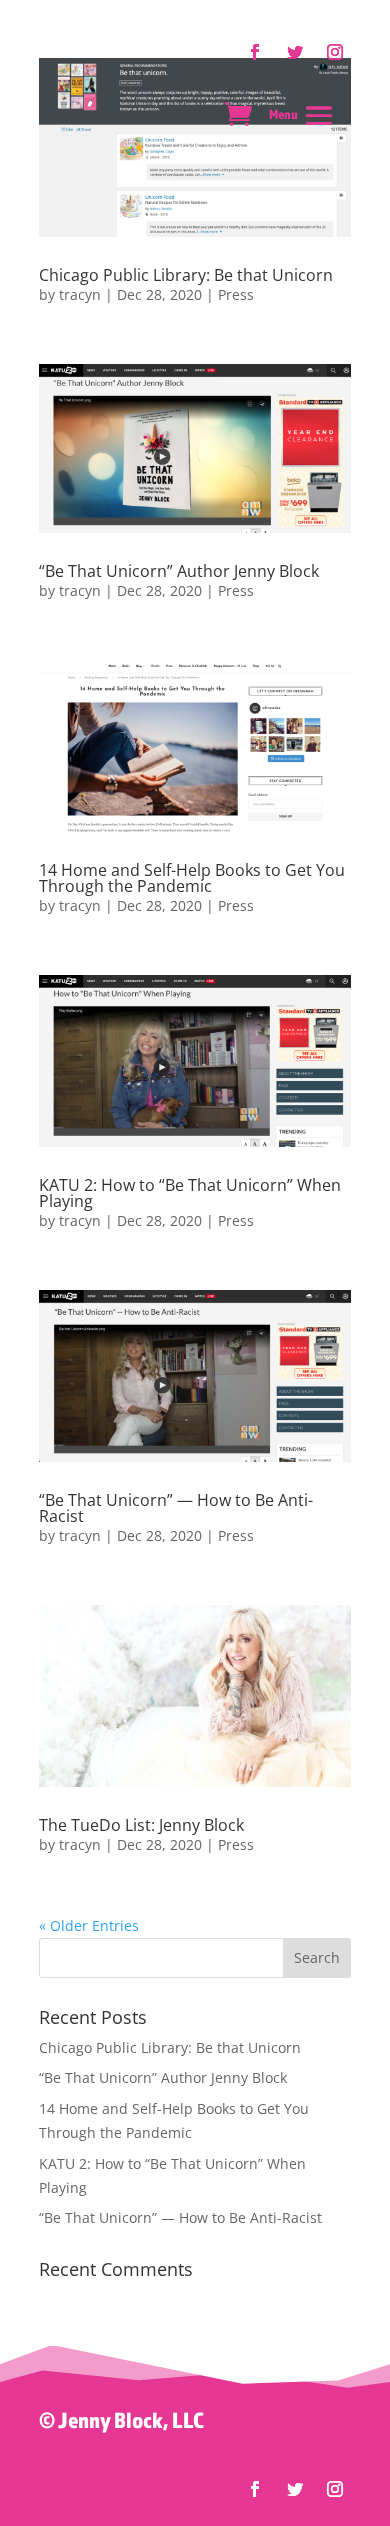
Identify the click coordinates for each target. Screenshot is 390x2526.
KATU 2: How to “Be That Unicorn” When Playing (190, 1193)
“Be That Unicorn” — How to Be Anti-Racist (176, 1508)
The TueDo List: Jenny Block (141, 1825)
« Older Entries (89, 1925)
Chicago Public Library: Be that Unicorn (186, 275)
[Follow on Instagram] (335, 2489)
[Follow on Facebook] (255, 2489)
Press (236, 294)
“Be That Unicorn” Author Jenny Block (179, 571)
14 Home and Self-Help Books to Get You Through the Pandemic (192, 878)
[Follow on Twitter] (295, 2489)
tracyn (80, 294)
